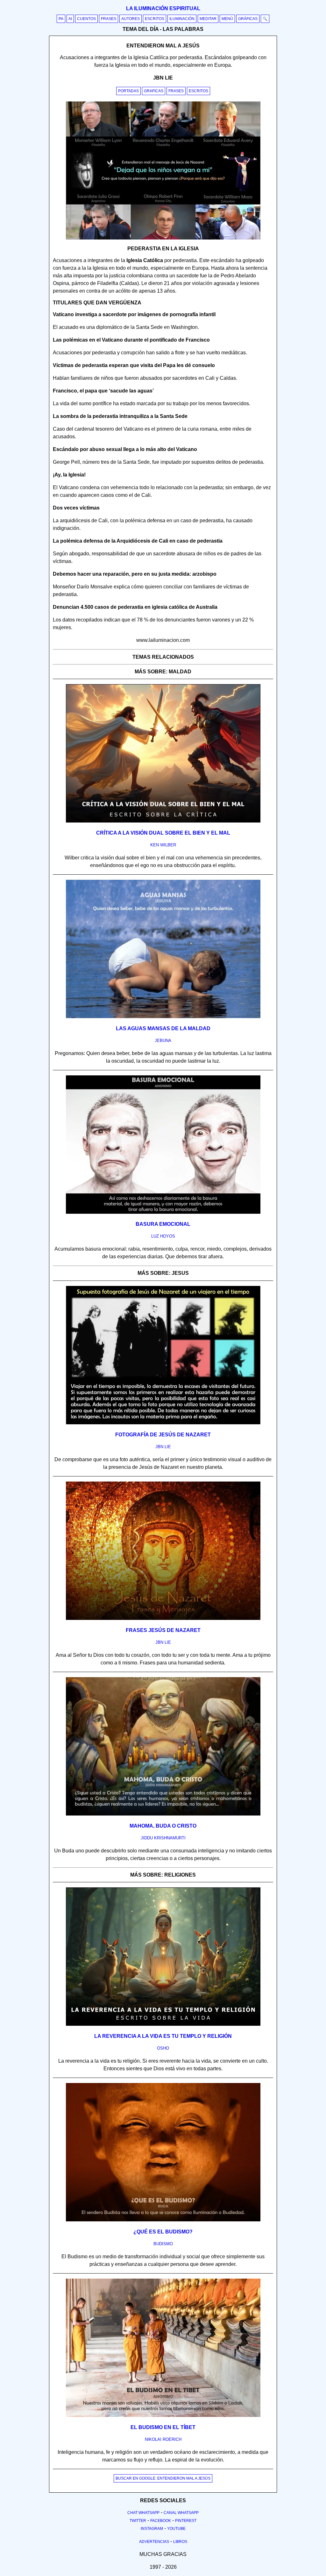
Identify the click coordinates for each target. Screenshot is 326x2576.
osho (163, 2048)
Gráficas (248, 19)
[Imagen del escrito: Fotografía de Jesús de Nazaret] (163, 1423)
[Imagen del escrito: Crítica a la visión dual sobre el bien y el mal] (163, 821)
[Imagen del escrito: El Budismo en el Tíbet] (163, 2416)
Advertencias (154, 2542)
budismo (163, 2244)
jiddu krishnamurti (163, 1838)
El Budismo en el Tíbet (163, 2427)
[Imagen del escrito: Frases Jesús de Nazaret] (163, 1619)
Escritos (155, 19)
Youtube (176, 2529)
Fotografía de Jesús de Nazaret (163, 1435)
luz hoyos (163, 1236)
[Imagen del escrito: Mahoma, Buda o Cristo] (163, 1814)
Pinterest (186, 2521)
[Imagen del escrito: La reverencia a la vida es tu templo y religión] (163, 2024)
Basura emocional (163, 1224)
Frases (109, 19)
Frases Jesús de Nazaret (163, 1630)
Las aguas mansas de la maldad (163, 1028)
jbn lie (163, 1447)
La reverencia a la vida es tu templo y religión (163, 2036)
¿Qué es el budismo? (163, 2232)
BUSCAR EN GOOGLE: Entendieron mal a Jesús (163, 2478)
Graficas (154, 91)
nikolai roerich (163, 2439)
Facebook (161, 2521)
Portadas (128, 91)
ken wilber (163, 845)
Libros (180, 2542)
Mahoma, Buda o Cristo (163, 1826)
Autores (131, 19)
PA (61, 19)
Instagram (152, 2529)
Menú (227, 19)
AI (70, 19)
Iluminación (182, 19)
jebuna (163, 1041)
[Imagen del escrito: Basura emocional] (163, 1212)
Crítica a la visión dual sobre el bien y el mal (163, 833)
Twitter (138, 2521)
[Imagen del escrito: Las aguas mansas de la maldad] (163, 1017)
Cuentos (86, 19)
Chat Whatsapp (143, 2513)
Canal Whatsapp (181, 2513)
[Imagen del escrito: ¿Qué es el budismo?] (163, 2220)
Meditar (208, 19)
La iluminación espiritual (163, 8)
